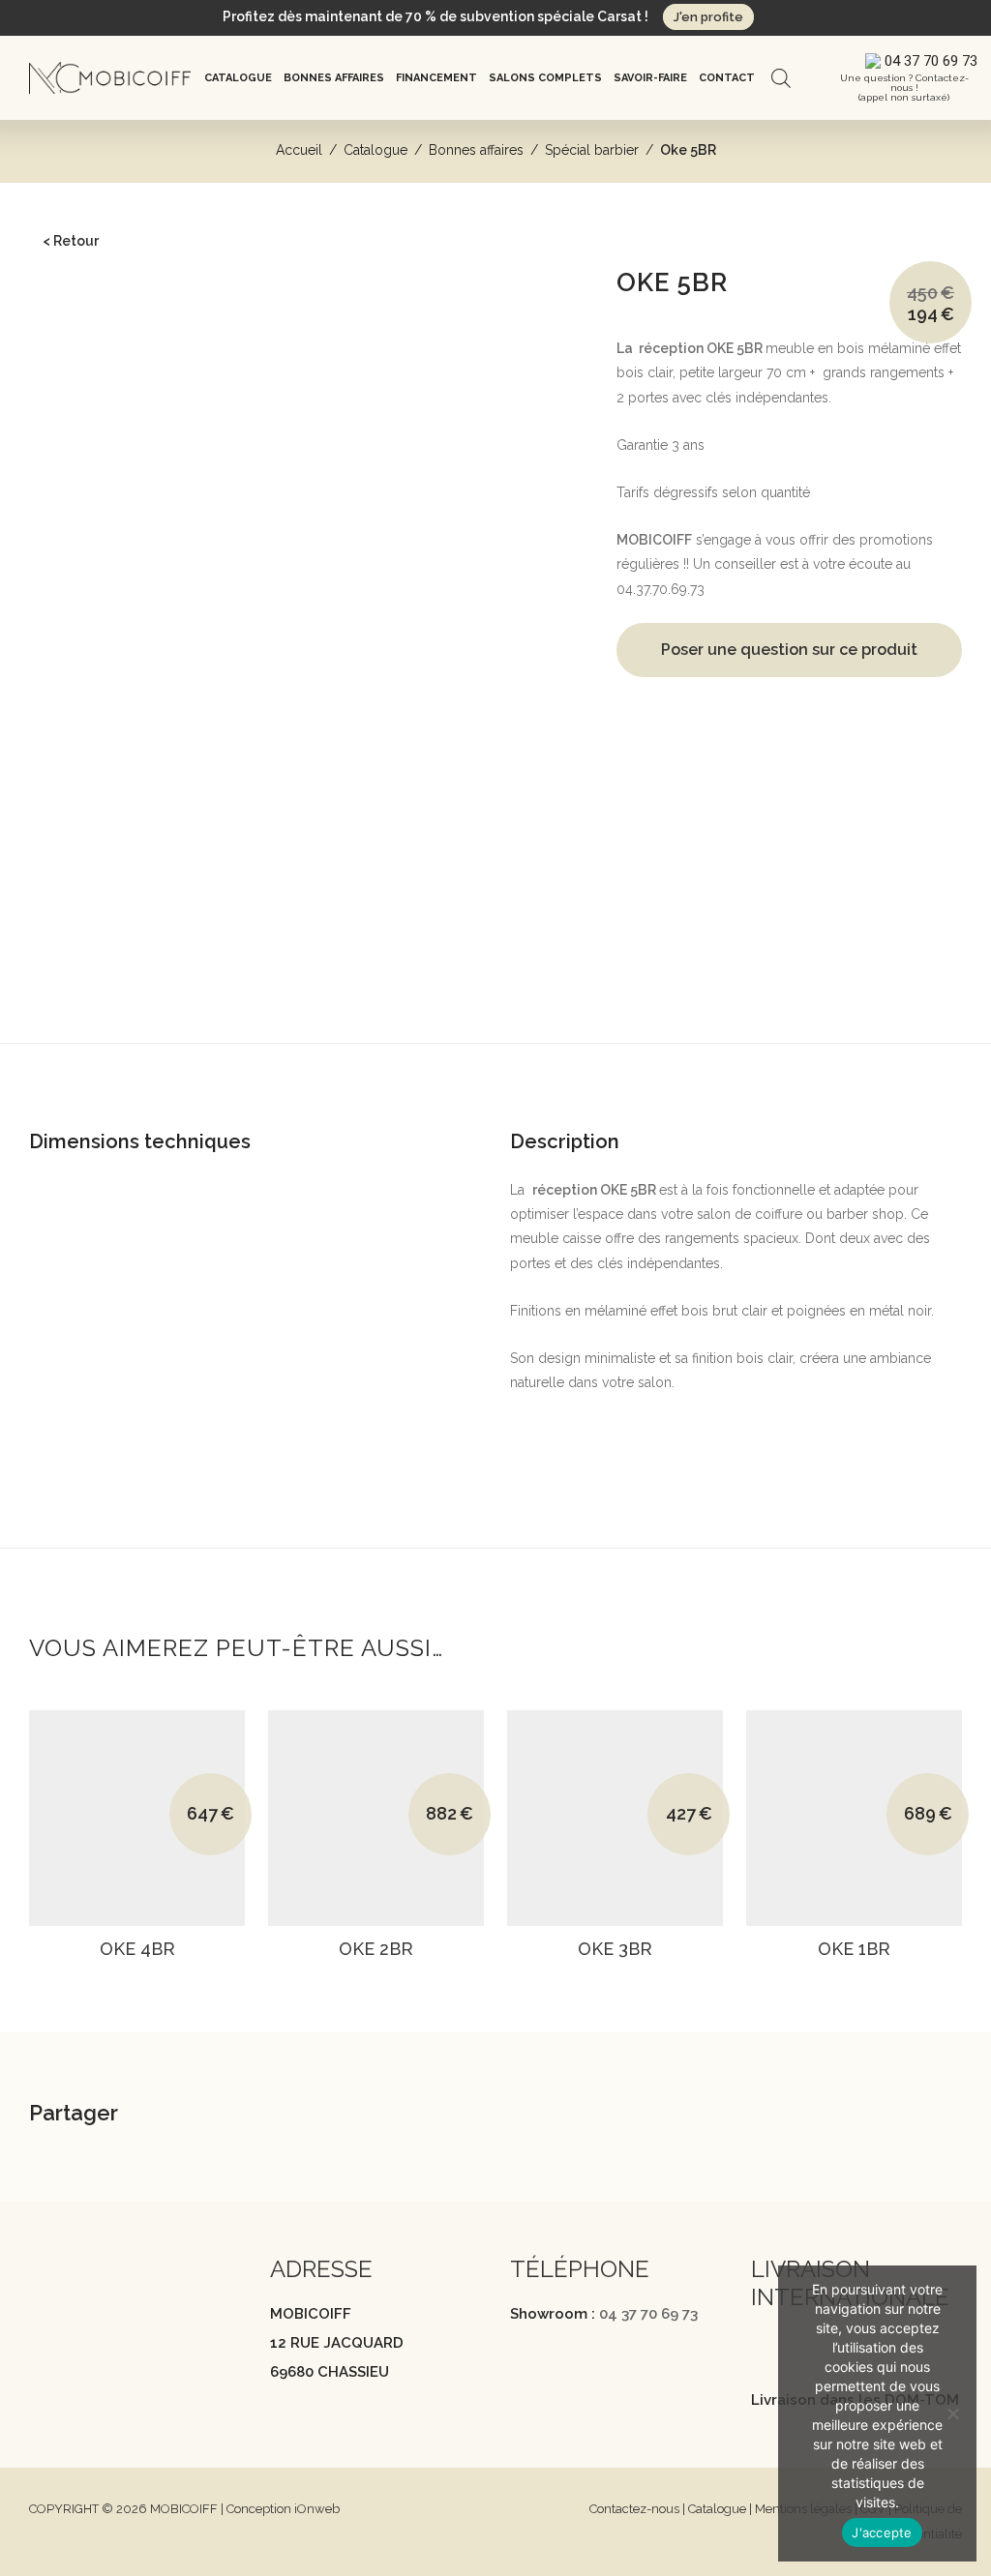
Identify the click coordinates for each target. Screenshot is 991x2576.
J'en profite (708, 17)
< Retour (71, 241)
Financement (436, 78)
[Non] (952, 2413)
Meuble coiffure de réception (135, 435)
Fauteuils (71, 377)
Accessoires (82, 612)
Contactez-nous (634, 2509)
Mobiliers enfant (93, 582)
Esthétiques (79, 524)
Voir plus (132, 1974)
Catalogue (238, 78)
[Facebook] (39, 2331)
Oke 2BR (376, 1949)
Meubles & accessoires (136, 874)
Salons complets (545, 78)
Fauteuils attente (93, 465)
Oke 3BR (615, 1949)
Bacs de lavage (91, 347)
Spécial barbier (592, 150)
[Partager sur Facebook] (210, 2116)
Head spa (73, 318)
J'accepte (882, 2532)
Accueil (299, 150)
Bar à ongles (83, 553)
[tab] (495, 1075)
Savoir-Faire (650, 78)
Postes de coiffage (102, 406)
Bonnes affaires (334, 78)
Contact (727, 78)
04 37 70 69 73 (648, 2314)
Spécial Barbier (90, 641)
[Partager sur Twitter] (258, 2116)
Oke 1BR (854, 1949)
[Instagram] (76, 2331)
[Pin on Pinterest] (307, 2116)
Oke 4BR (137, 1949)
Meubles (71, 494)
